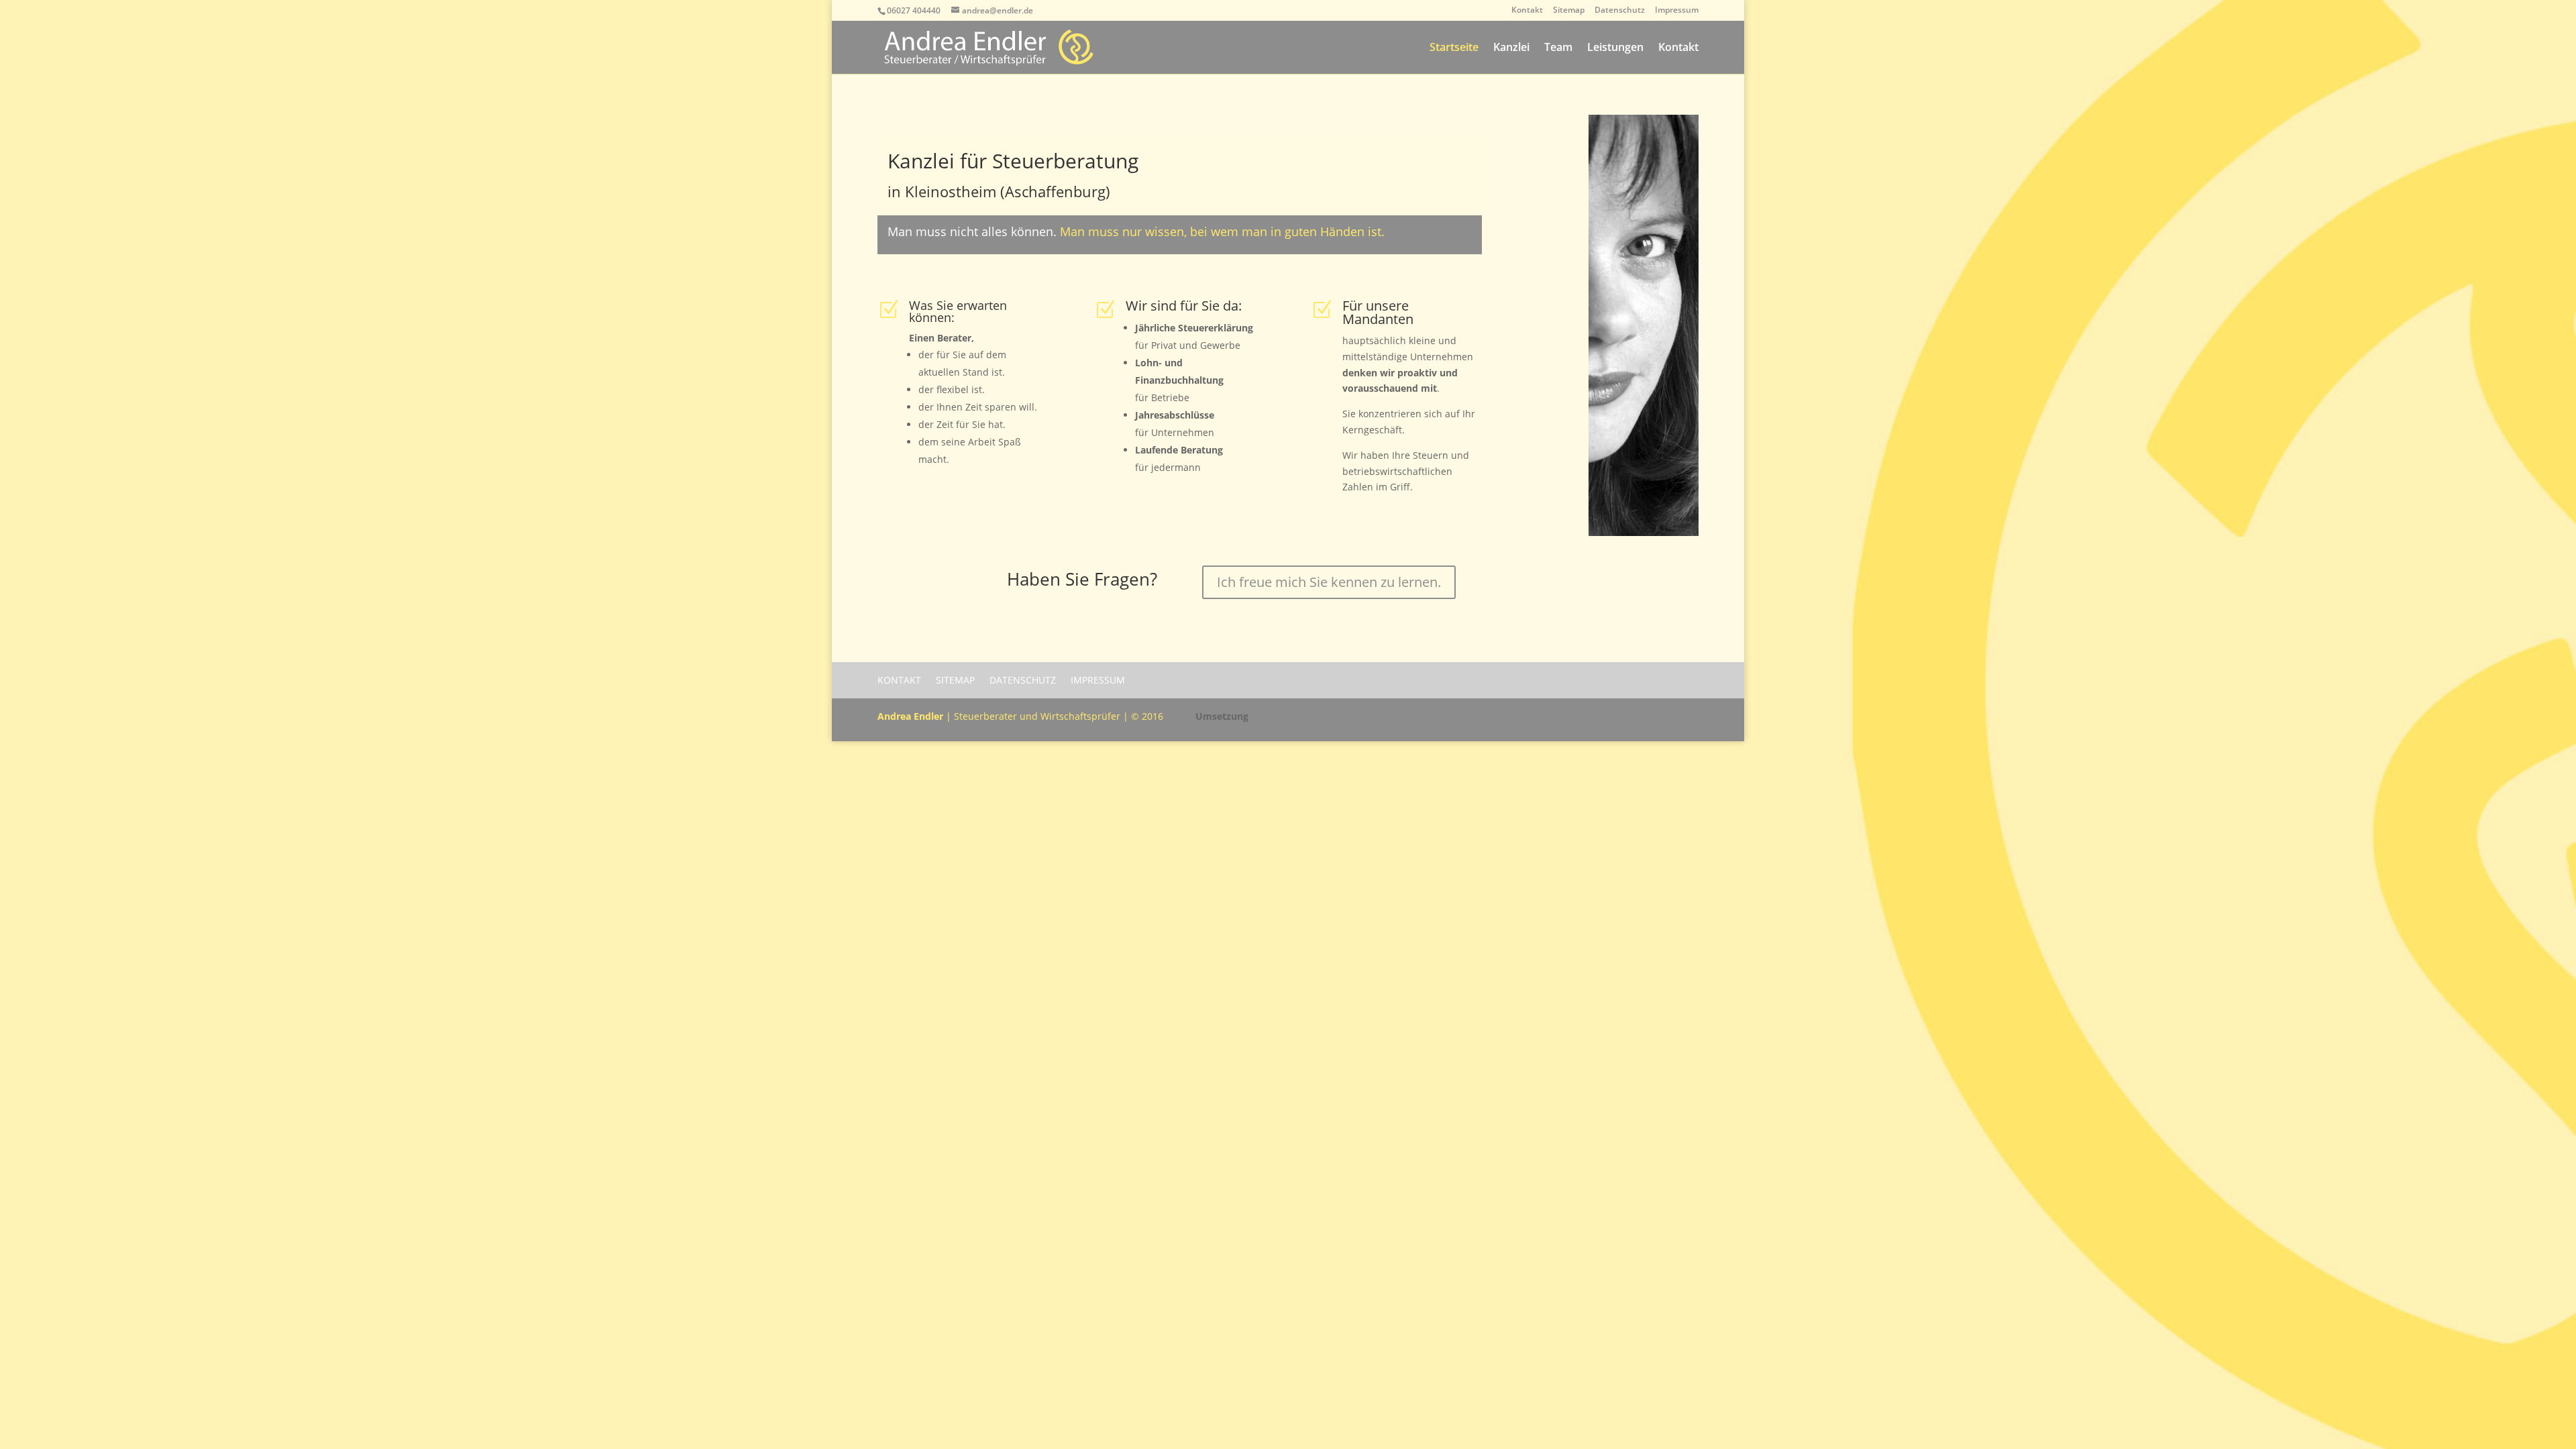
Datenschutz (1620, 11)
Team (1558, 48)
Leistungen (1615, 48)
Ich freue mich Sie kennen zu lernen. (1329, 582)
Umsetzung (1222, 716)
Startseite (1454, 48)
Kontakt (1527, 11)
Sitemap (1569, 11)
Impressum (1677, 11)
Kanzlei (1511, 48)
